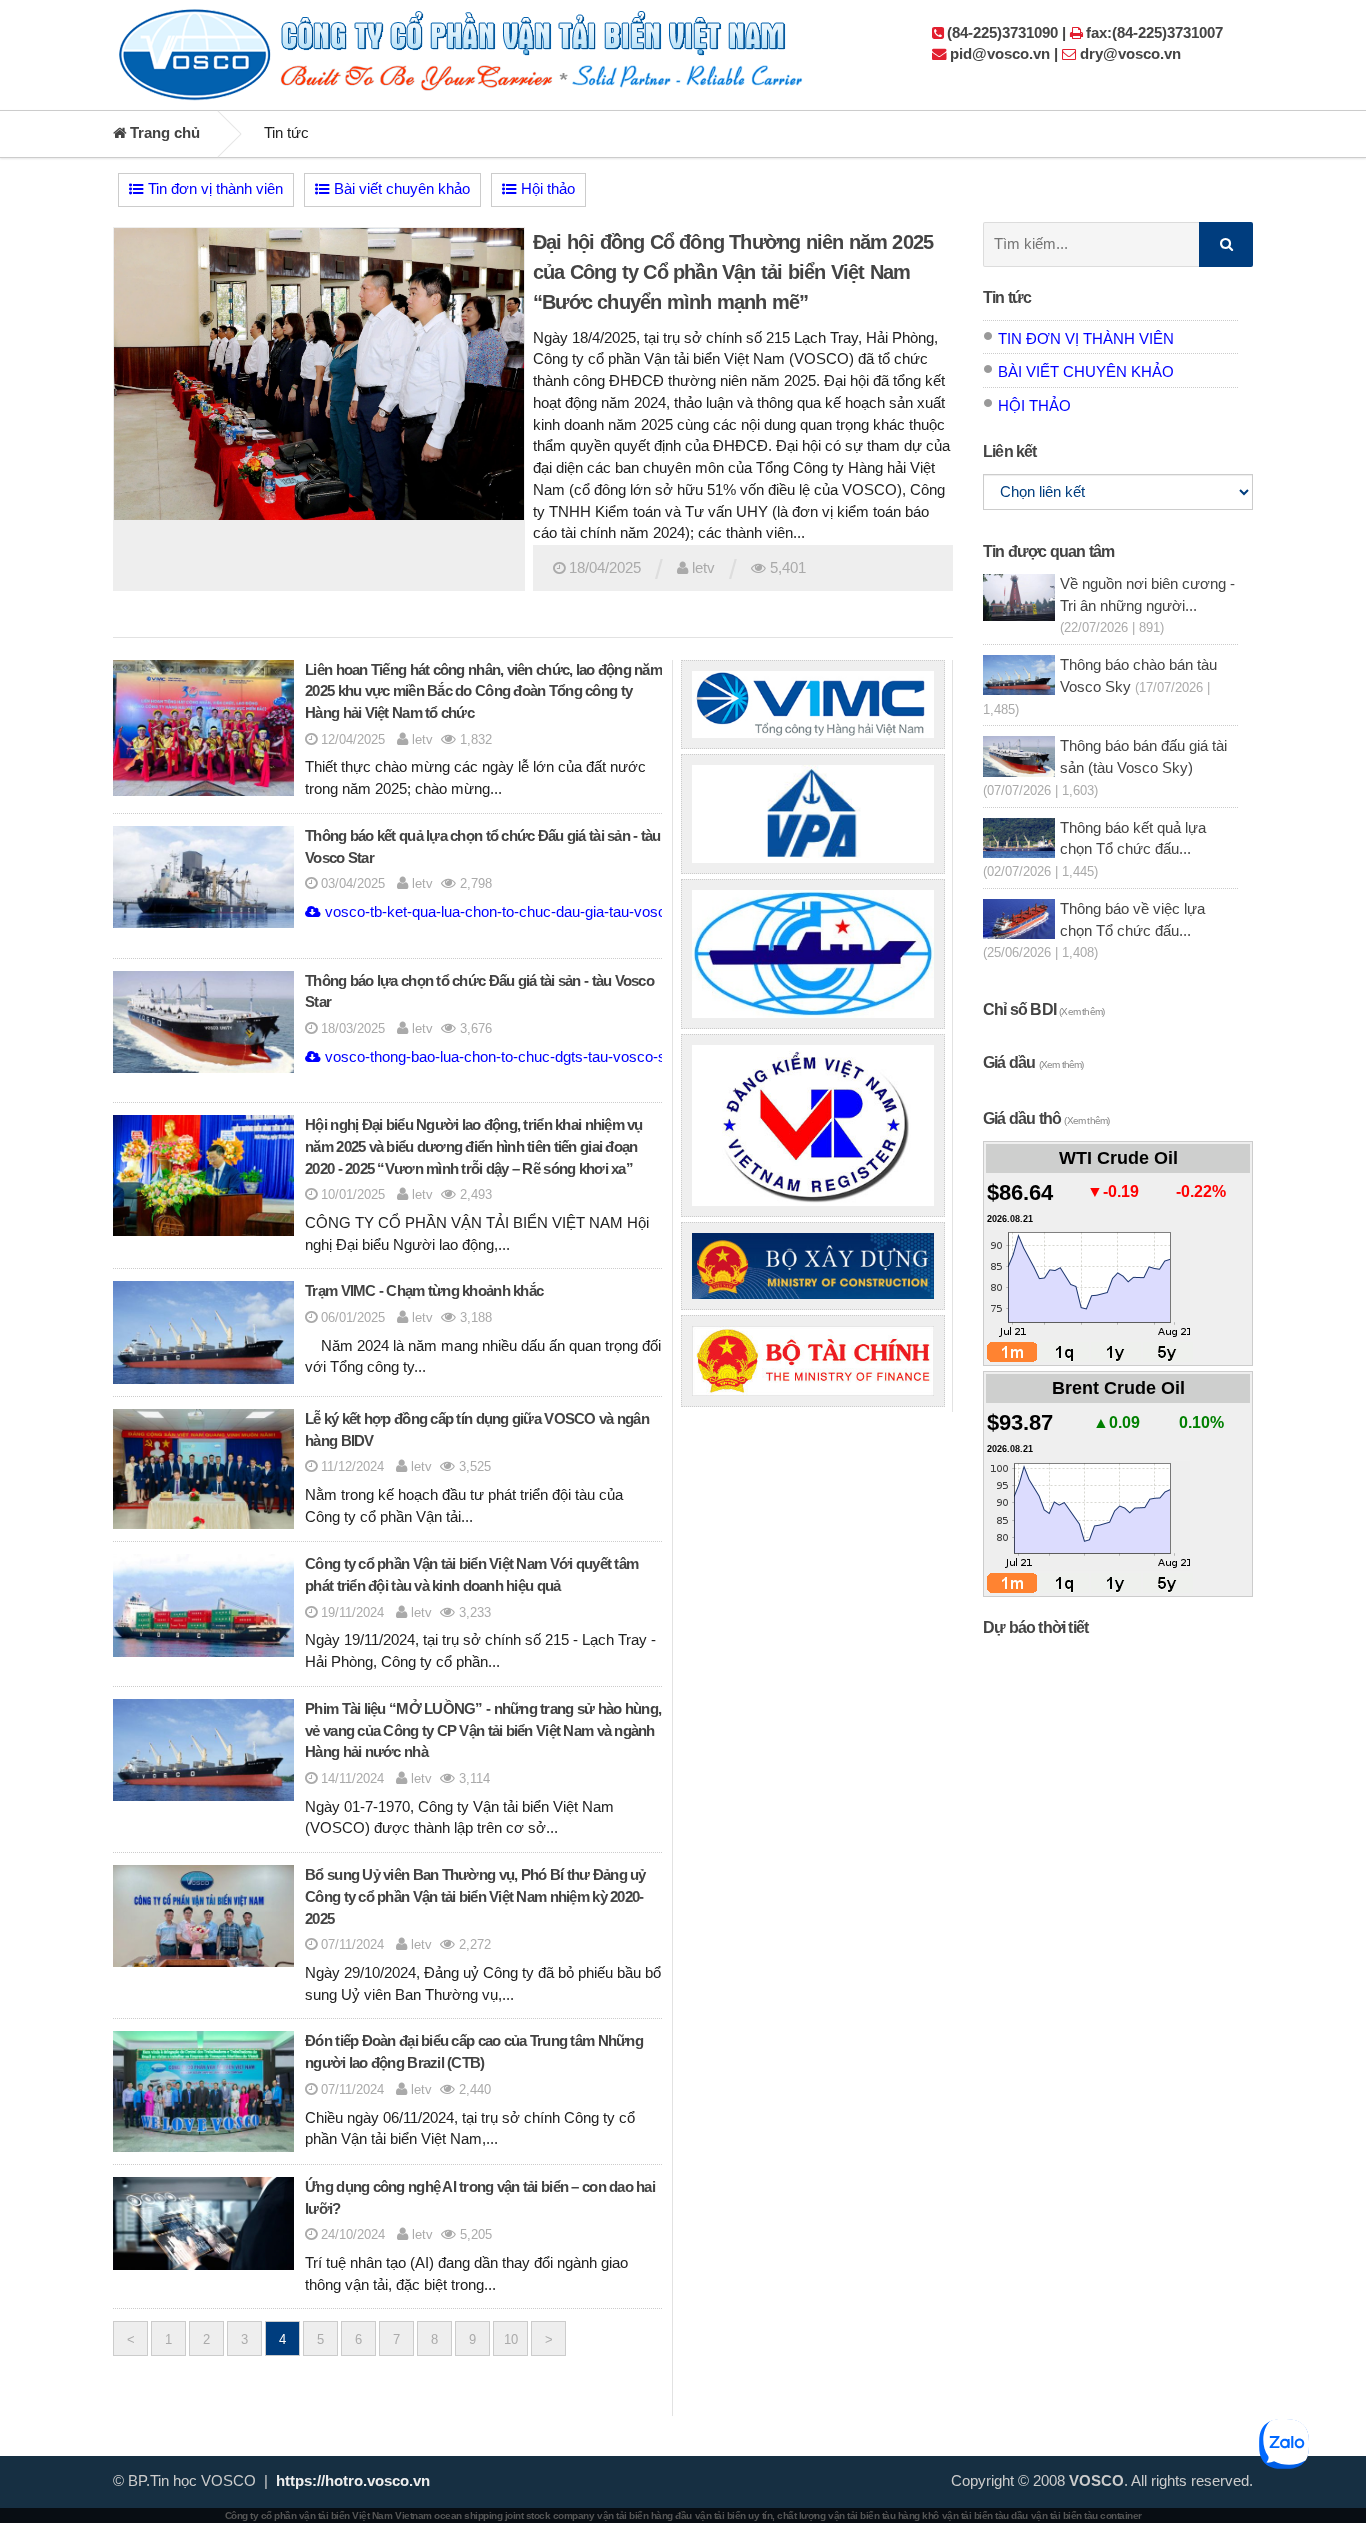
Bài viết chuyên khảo (400, 189)
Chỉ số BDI (1043, 1009)
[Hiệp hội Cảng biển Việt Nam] (813, 814)
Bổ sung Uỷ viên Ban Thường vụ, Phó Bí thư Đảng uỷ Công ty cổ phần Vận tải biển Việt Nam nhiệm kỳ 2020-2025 (475, 1897)
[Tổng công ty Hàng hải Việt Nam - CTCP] (813, 704)
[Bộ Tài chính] (813, 1361)
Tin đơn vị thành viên (213, 189)
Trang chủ (163, 133)
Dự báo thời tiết (1035, 1627)
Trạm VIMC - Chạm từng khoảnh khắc (424, 1291)
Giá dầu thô (1046, 1118)
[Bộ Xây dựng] (813, 1266)
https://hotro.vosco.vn (353, 2481)
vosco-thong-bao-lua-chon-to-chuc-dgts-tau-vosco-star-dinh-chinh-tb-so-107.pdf (583, 1057)
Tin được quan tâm (1048, 551)
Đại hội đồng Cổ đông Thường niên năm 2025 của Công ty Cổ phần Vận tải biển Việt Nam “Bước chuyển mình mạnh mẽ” (733, 272)
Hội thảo (546, 189)
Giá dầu (1033, 1062)
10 (511, 2339)
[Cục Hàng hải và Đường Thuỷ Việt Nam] (813, 954)
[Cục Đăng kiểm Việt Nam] (813, 1126)
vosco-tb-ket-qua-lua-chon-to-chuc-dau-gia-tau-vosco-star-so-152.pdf (549, 912)
